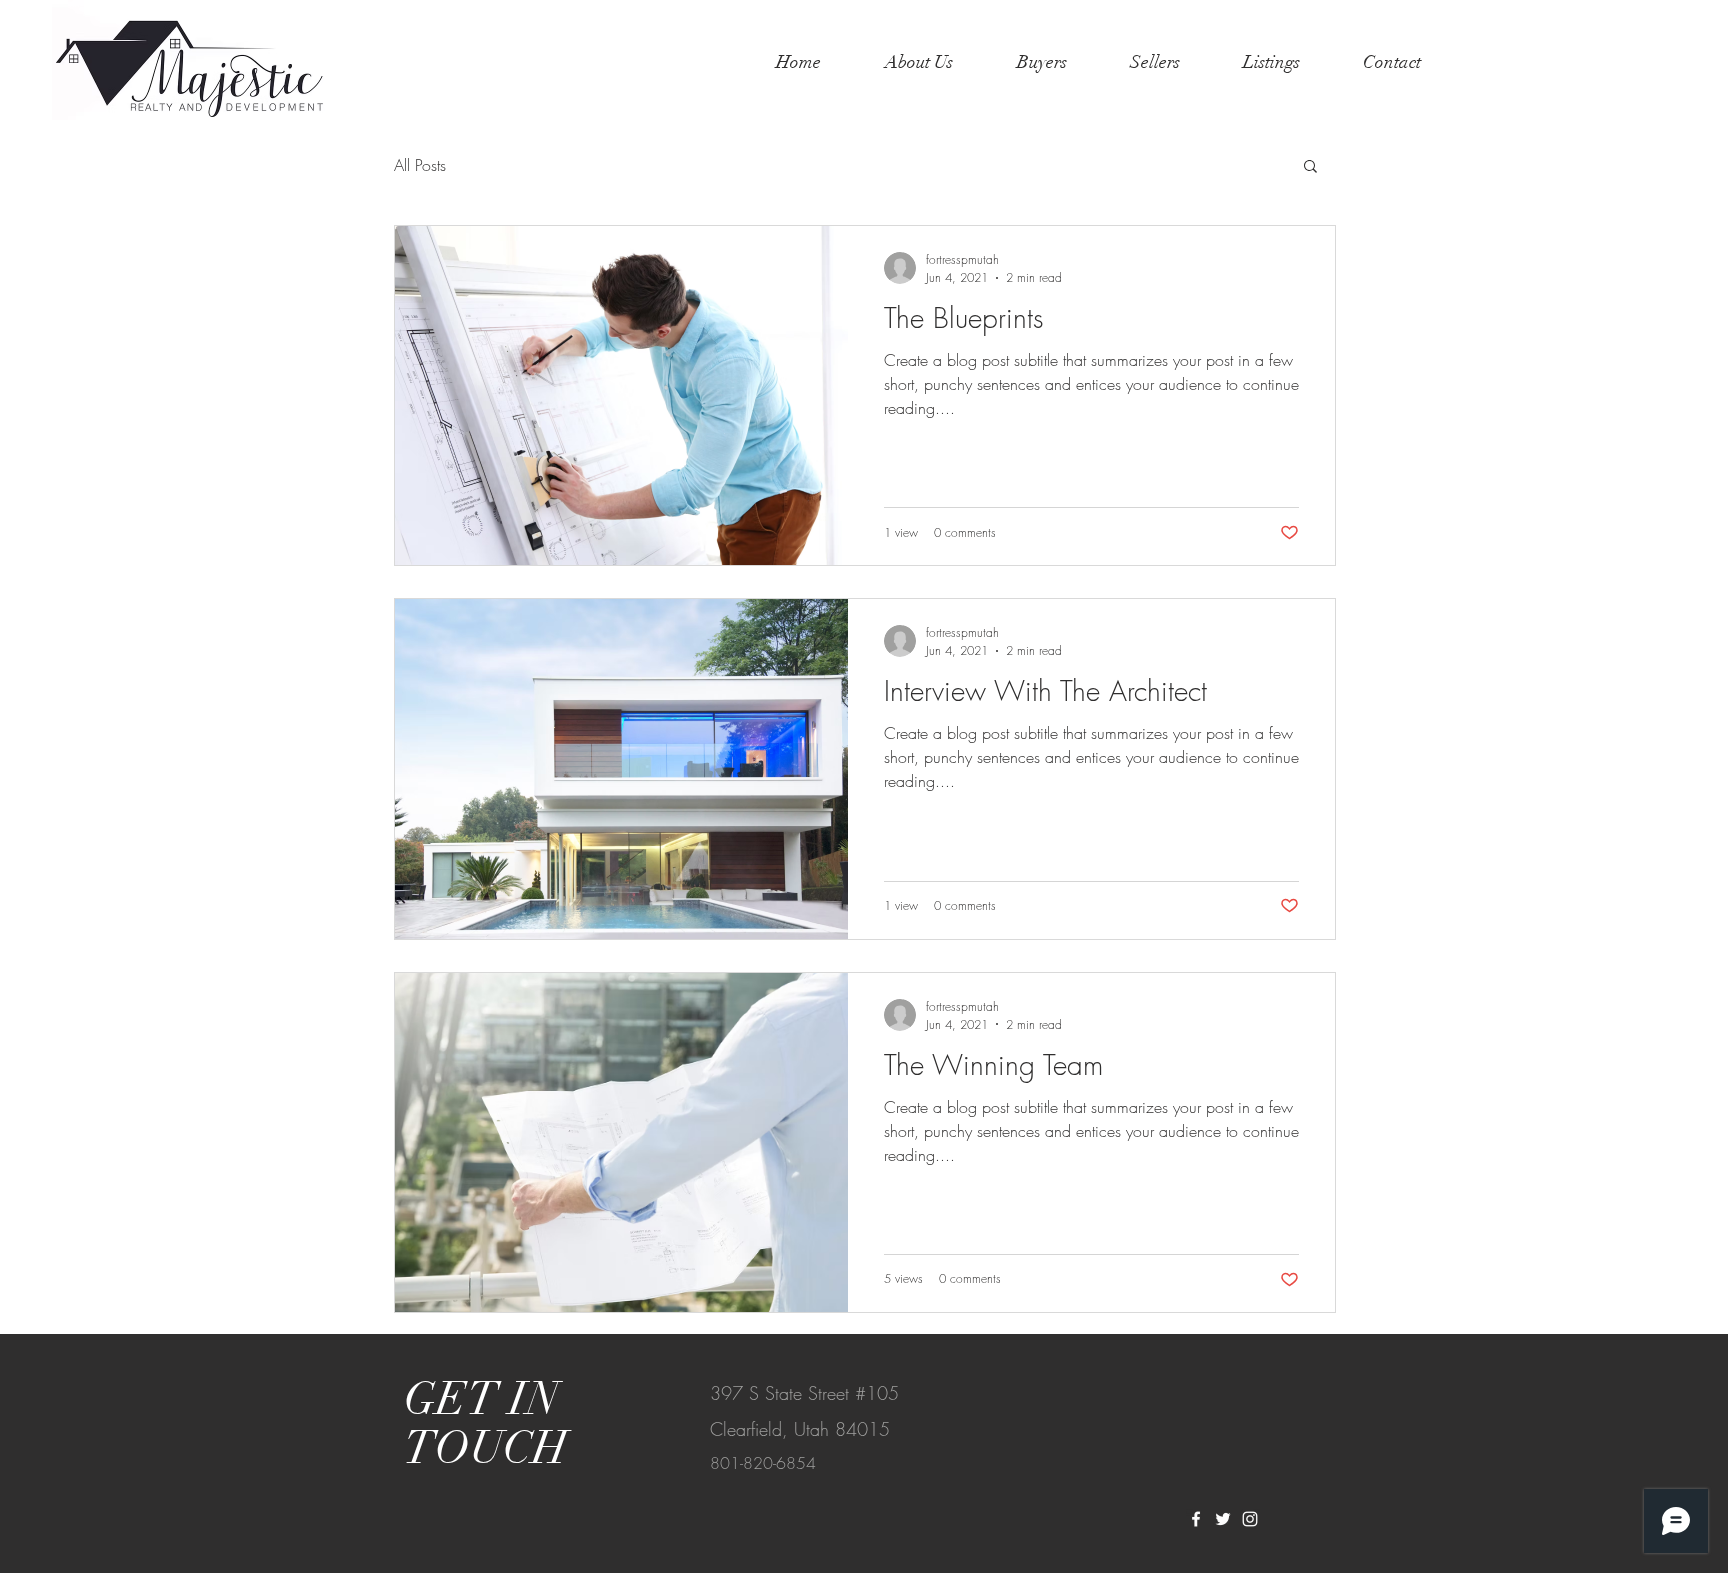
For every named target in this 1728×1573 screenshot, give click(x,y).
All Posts (420, 165)
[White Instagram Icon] (1250, 1519)
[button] (1310, 167)
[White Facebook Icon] (1196, 1519)
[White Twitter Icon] (1223, 1519)
